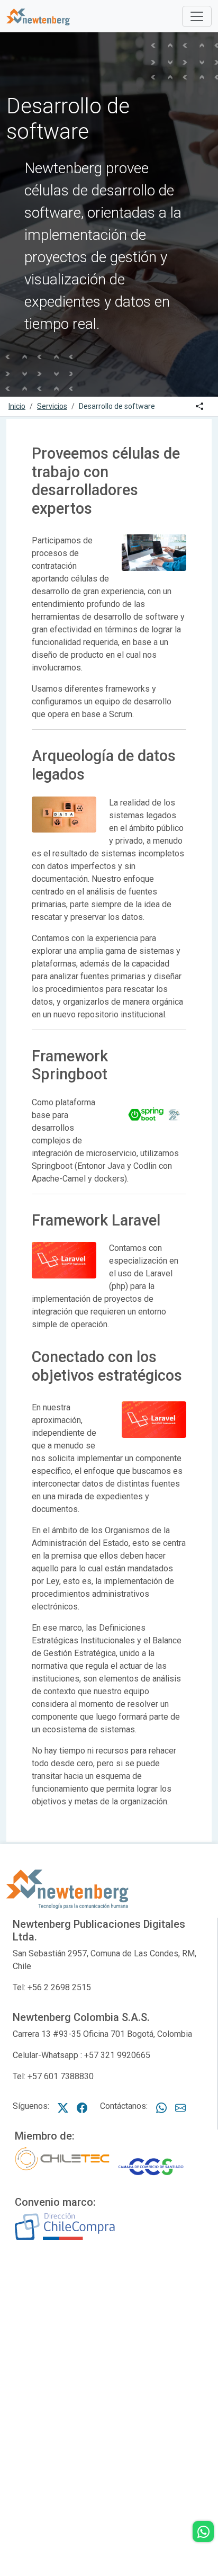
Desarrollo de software (117, 406)
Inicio (17, 406)
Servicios (52, 406)
